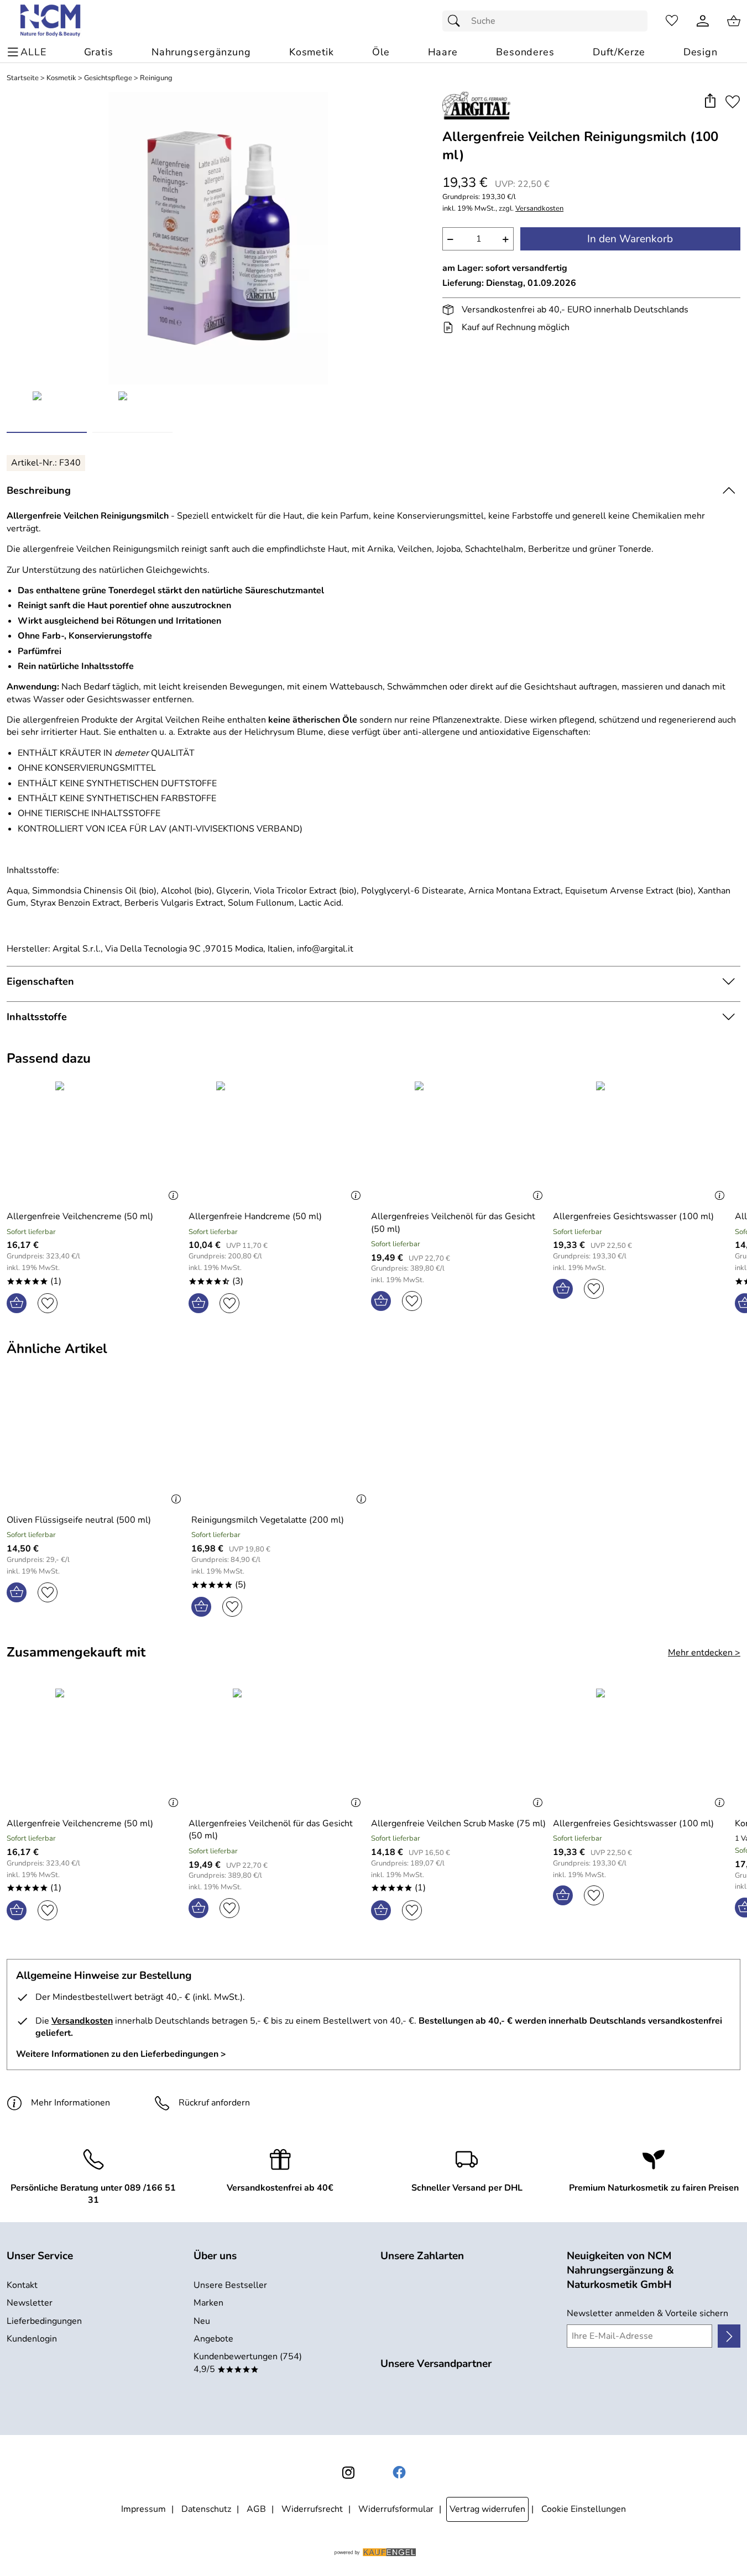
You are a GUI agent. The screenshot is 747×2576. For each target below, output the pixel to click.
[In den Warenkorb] (17, 1303)
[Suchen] (457, 21)
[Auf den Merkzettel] (733, 101)
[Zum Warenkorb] (734, 21)
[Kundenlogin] (703, 21)
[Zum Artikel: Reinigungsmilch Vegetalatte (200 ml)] (281, 1445)
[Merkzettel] (672, 21)
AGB (256, 2509)
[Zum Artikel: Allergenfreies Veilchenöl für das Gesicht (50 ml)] (459, 1141)
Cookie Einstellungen (584, 2509)
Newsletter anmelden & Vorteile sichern (647, 2313)
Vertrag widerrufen (487, 2509)
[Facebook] (399, 2473)
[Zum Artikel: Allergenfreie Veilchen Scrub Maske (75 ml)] (459, 1749)
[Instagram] (348, 2473)
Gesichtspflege (108, 78)
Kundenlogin (32, 2339)
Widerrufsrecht (312, 2509)
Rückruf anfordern (214, 2103)
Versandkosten (539, 209)
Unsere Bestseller (230, 2285)
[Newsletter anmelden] (729, 2336)
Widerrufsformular (396, 2509)
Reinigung (156, 78)
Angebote (213, 2339)
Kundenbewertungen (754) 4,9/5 (248, 2363)
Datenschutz (206, 2509)
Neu (202, 2321)
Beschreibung (39, 490)
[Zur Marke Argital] (476, 106)
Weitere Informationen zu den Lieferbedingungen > (121, 2054)
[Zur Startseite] (51, 21)
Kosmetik (61, 78)
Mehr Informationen (70, 2103)
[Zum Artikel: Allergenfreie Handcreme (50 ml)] (277, 1141)
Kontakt (22, 2285)
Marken (208, 2303)
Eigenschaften (40, 981)
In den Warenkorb (630, 239)
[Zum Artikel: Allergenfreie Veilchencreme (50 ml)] (95, 1141)
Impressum (143, 2509)
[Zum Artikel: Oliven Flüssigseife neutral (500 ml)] (96, 1445)
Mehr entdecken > (704, 1653)
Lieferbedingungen (44, 2321)
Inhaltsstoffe (37, 1017)
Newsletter (30, 2303)
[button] (710, 101)
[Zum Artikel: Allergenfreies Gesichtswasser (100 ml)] (641, 1141)
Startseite (23, 78)
